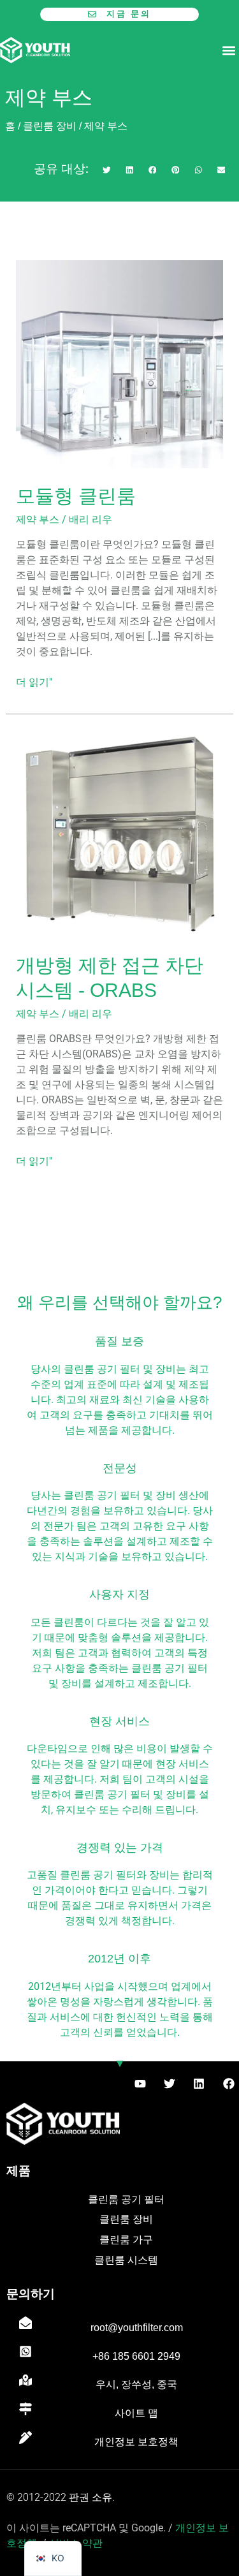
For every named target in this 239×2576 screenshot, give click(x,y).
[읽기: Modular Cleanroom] (120, 363)
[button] (228, 50)
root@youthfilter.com (137, 2327)
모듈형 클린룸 (76, 496)
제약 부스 (38, 519)
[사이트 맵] (25, 2409)
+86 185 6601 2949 (136, 2356)
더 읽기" (34, 681)
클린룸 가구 (126, 2240)
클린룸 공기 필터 (126, 2199)
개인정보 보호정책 (136, 2442)
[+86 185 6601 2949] (25, 2352)
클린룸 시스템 (126, 2260)
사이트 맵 (136, 2413)
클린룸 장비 (50, 126)
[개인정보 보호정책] (25, 2438)
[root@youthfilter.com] (25, 2323)
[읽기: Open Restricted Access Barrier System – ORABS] (120, 833)
